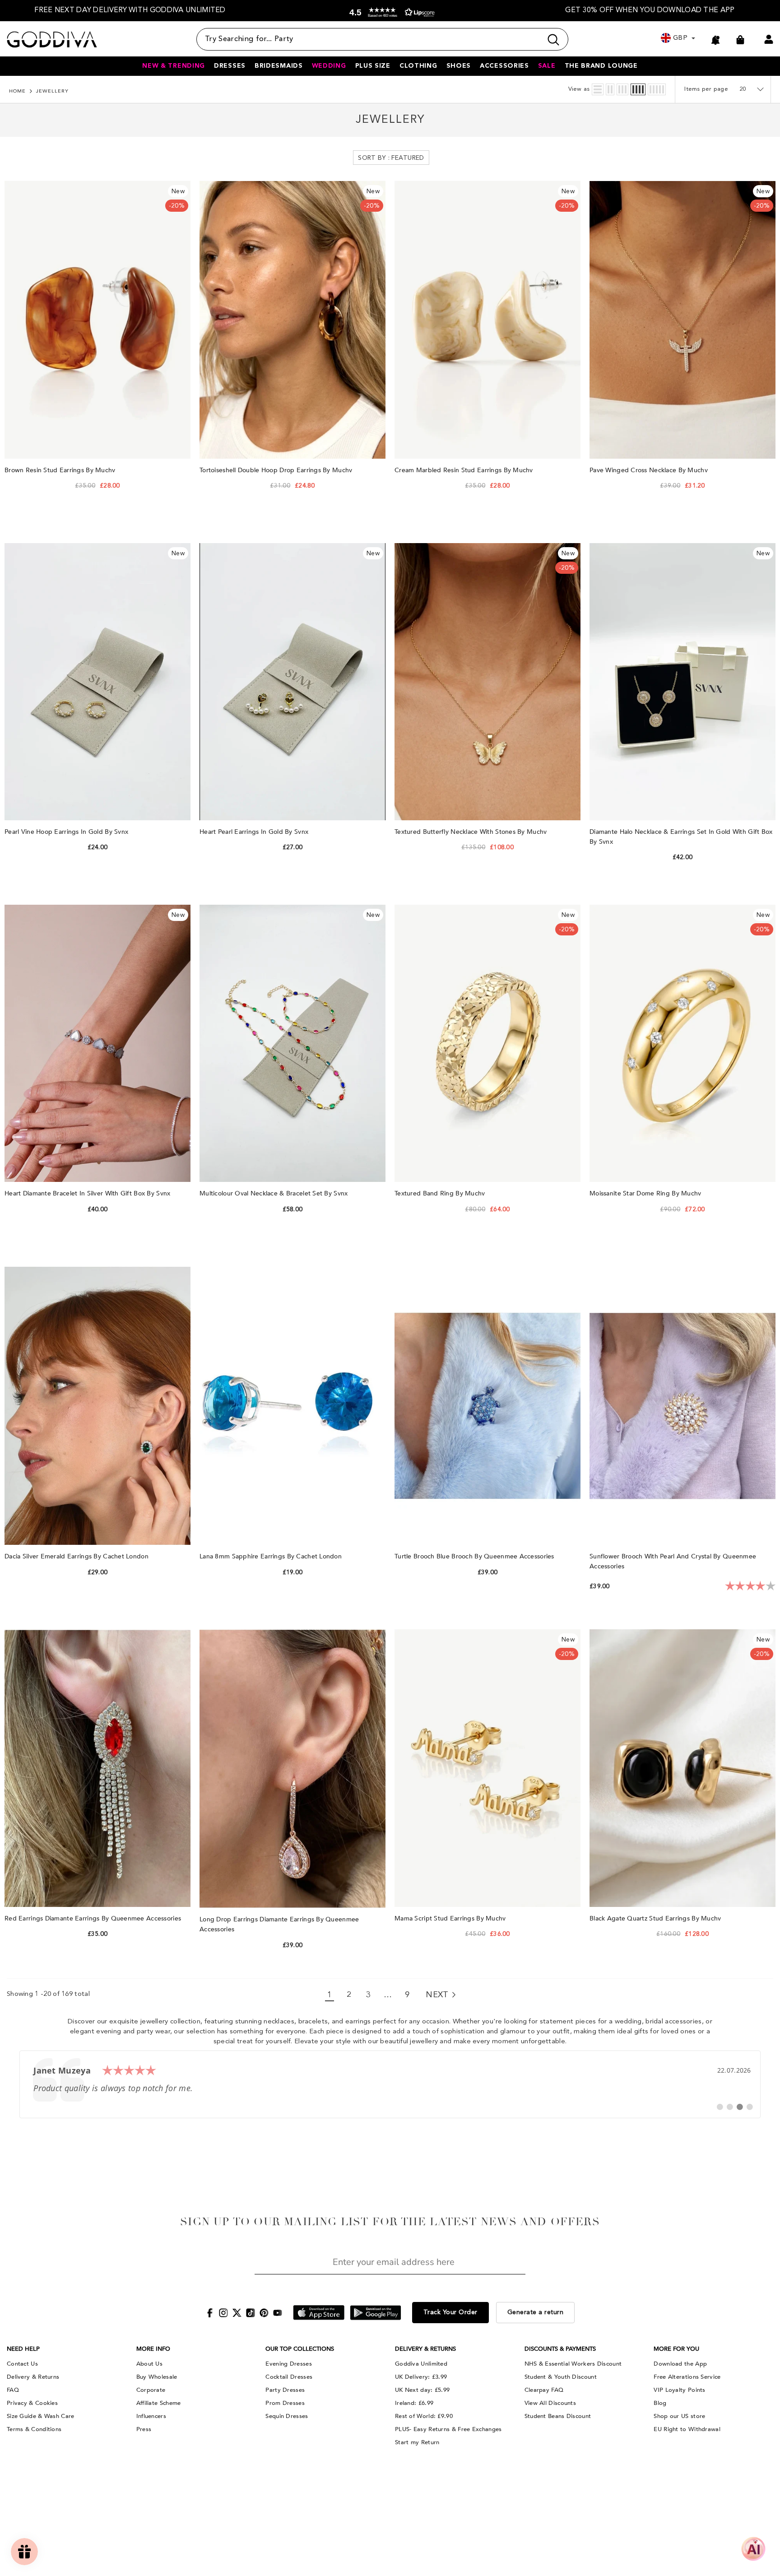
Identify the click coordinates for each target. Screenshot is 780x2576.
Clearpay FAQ (544, 2390)
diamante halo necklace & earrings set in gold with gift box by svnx (681, 837)
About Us (149, 2364)
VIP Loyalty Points (679, 2390)
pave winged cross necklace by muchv (650, 470)
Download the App (680, 2364)
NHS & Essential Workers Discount (573, 2364)
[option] (130, 11)
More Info (153, 2349)
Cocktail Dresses (289, 2377)
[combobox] (369, 39)
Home (17, 91)
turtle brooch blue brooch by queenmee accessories (475, 1556)
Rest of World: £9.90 (424, 2416)
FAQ (13, 2390)
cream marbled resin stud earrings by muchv (465, 470)
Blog (660, 2403)
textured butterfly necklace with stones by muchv (472, 832)
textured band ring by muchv (441, 1193)
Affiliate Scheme (159, 2403)
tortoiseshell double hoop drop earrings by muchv (277, 470)
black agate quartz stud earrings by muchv (656, 1918)
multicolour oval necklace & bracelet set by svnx (275, 1193)
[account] (769, 39)
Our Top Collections (300, 2349)
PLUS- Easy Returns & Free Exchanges (448, 2429)
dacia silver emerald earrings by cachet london (77, 1556)
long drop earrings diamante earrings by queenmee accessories (279, 1924)
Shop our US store (679, 2416)
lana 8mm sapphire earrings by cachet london (272, 1556)
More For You (676, 2349)
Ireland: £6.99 (414, 2403)
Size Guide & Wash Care (41, 2416)
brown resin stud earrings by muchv (61, 470)
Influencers (151, 2416)
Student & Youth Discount (561, 2377)
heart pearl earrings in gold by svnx (255, 832)
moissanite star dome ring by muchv (646, 1193)
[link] (390, 2084)
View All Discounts (550, 2403)
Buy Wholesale (157, 2377)
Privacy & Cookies (32, 2403)
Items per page (706, 89)
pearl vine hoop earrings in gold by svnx (67, 832)
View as (579, 89)
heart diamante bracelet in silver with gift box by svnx (88, 1193)
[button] (390, 12)
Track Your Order (450, 2312)
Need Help (23, 2349)
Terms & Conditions (34, 2429)
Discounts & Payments (560, 2349)
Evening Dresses (289, 2364)
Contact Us (22, 2364)
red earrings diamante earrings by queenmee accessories (94, 1918)
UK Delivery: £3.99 (421, 2377)
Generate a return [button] (536, 2312)
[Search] (382, 39)
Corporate (151, 2390)
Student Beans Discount (558, 2416)
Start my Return (417, 2442)
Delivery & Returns (33, 2377)
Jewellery (52, 91)
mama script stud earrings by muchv (451, 1918)
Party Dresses (285, 2390)
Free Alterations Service (687, 2377)
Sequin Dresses (287, 2416)
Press (144, 2429)
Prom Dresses (285, 2403)
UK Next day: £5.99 (422, 2390)
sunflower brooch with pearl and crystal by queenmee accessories (673, 1561)
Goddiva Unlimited (421, 2364)
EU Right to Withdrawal (687, 2429)
